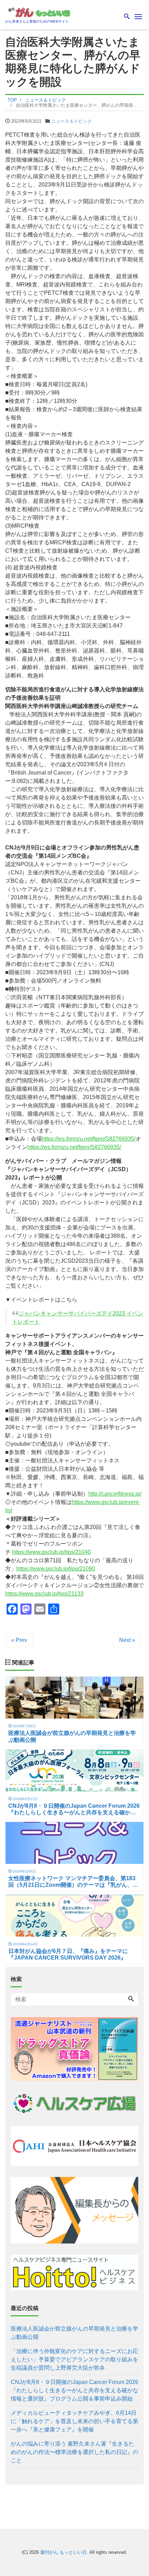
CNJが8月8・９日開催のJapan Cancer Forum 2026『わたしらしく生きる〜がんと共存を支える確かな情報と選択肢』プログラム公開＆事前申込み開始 (74, 2390)
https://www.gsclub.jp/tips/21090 (56, 1569)
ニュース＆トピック (72, 121)
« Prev (19, 1640)
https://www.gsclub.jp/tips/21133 (44, 1594)
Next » (127, 1640)
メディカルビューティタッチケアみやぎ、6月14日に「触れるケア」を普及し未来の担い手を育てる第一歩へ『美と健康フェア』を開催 (74, 2421)
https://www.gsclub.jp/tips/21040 (51, 1552)
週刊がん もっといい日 (63, 2552)
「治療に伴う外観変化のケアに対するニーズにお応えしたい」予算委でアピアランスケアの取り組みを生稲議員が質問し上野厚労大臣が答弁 (74, 2359)
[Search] (131, 1999)
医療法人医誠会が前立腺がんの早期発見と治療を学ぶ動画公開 (74, 2333)
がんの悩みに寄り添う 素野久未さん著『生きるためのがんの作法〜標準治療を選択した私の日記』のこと (74, 2452)
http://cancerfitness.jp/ (115, 1494)
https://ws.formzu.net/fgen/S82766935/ (89, 1139)
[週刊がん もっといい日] (40, 12)
